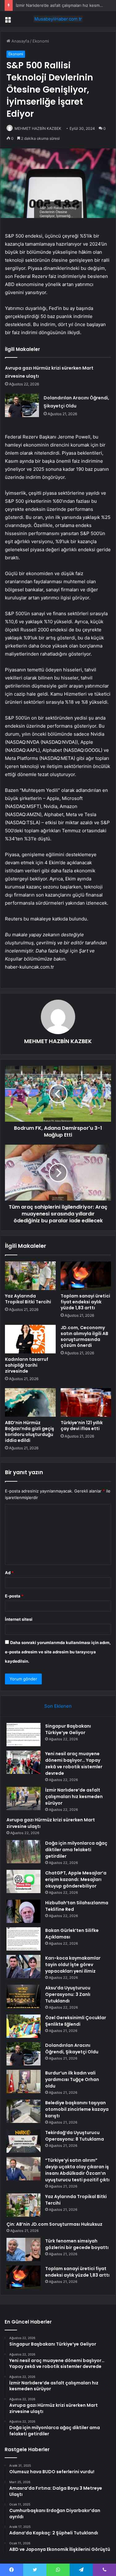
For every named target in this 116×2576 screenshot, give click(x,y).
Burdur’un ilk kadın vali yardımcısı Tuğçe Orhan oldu (72, 2079)
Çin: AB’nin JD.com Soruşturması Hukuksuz (54, 2224)
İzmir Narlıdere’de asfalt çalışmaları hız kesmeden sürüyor (74, 1797)
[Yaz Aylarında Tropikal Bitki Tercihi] (30, 1276)
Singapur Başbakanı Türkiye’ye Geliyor (68, 1729)
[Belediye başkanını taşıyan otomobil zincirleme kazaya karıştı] (24, 2111)
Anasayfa (20, 41)
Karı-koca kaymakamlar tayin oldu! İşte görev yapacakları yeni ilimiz (73, 1965)
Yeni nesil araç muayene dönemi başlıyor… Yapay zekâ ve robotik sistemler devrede (74, 1763)
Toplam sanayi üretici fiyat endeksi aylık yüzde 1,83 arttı (85, 1302)
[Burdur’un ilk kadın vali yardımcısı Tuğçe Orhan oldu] (24, 2081)
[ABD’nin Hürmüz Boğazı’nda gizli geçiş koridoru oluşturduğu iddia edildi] (30, 1402)
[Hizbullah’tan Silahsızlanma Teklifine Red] (24, 1911)
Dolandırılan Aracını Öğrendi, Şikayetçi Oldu (72, 2049)
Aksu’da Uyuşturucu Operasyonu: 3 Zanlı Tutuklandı (68, 1994)
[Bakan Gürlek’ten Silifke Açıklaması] (24, 1939)
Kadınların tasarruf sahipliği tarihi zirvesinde (27, 1365)
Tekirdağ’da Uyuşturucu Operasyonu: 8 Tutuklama (75, 2136)
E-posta (14, 1596)
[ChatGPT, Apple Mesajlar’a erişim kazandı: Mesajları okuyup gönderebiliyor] (24, 1881)
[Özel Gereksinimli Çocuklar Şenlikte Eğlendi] (24, 2026)
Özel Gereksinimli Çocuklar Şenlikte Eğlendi (76, 2021)
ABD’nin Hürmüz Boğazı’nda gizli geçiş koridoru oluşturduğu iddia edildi (30, 1431)
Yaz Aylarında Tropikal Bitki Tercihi (28, 1299)
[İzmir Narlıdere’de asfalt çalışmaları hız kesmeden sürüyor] (24, 1799)
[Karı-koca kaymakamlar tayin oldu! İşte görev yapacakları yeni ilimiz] (24, 1967)
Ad (9, 1573)
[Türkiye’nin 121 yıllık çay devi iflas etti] (86, 1402)
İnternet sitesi (19, 1619)
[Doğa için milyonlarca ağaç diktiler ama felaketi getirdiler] (24, 1852)
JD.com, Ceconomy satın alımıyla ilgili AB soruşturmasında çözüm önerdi (84, 1336)
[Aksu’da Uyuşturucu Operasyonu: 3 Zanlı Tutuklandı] (24, 1996)
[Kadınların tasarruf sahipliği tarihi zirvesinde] (30, 1339)
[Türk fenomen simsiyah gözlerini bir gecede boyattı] (24, 2249)
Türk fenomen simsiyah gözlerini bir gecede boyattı (77, 2244)
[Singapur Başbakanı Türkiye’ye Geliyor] (24, 1735)
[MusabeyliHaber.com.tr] (58, 19)
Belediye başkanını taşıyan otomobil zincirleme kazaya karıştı (77, 2109)
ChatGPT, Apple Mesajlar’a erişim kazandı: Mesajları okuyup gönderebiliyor (76, 1879)
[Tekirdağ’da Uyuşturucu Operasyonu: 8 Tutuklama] (24, 2141)
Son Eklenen (58, 1706)
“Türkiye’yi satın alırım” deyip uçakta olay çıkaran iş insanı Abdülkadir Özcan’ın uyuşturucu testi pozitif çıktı (77, 2170)
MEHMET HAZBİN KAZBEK (38, 128)
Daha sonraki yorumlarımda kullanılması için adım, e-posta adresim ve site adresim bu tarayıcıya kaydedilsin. (58, 1652)
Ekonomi (41, 41)
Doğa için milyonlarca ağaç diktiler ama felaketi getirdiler (76, 1850)
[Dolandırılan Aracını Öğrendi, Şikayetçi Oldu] (22, 405)
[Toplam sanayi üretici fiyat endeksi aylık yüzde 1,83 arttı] (86, 1276)
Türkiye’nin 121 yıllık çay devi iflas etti (82, 1426)
